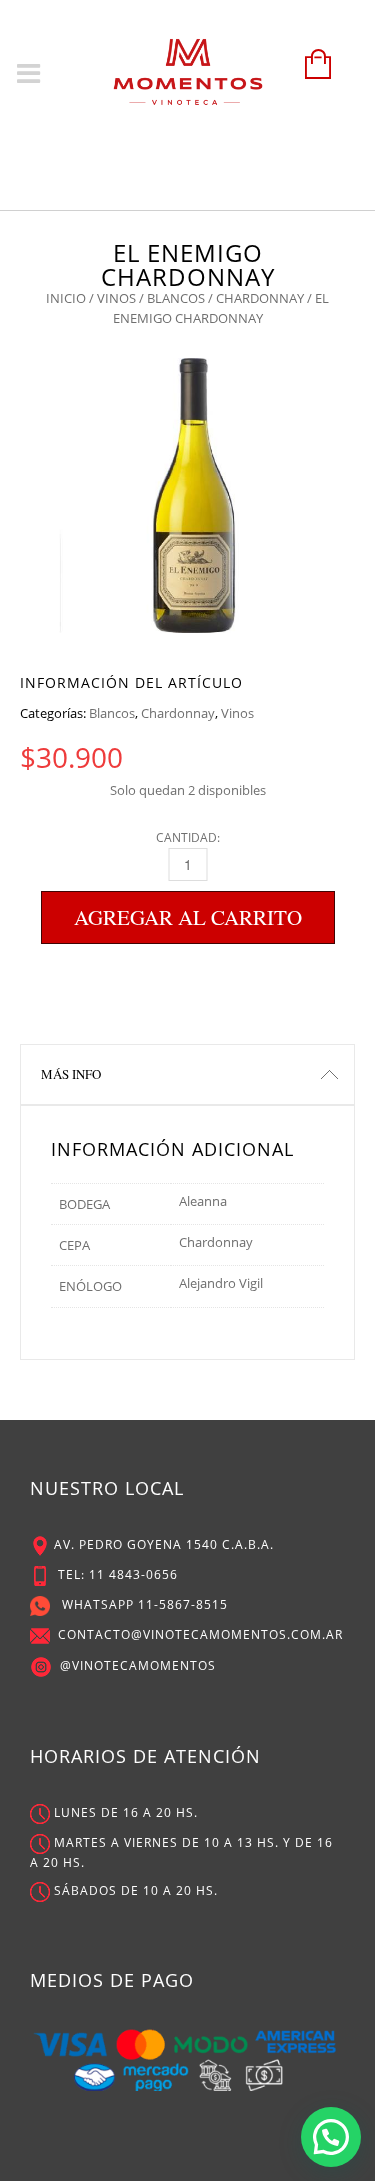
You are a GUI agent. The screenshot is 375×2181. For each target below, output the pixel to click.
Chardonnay (260, 298)
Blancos (176, 298)
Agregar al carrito (188, 917)
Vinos (116, 298)
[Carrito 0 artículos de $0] (313, 73)
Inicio (66, 298)
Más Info (71, 1074)
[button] (331, 2137)
